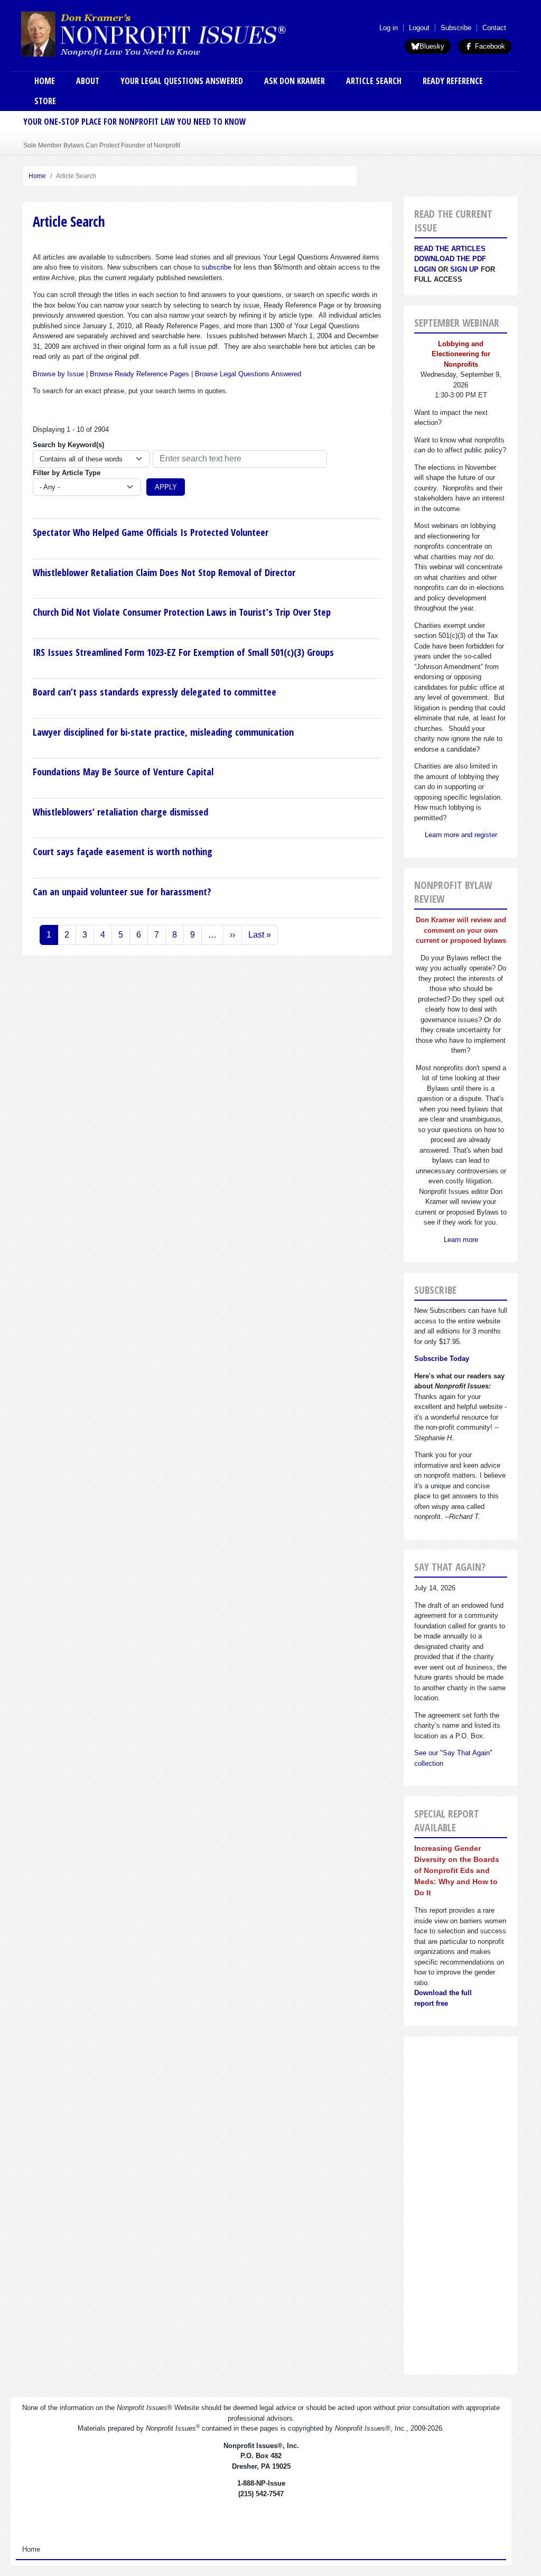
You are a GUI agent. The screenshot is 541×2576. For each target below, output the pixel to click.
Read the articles (450, 249)
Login (425, 269)
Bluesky (432, 46)
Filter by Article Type (67, 473)
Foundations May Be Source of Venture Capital (123, 772)
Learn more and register (461, 835)
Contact (494, 28)
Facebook (489, 46)
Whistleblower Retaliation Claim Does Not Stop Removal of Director (164, 572)
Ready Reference (453, 81)
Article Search (374, 81)
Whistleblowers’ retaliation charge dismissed (120, 812)
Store (45, 101)
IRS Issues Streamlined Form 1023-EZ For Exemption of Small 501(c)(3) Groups (183, 652)
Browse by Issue (58, 374)
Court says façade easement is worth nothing (123, 851)
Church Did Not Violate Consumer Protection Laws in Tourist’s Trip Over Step (182, 612)
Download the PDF (450, 259)
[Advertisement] (461, 2206)
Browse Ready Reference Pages (139, 374)
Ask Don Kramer (295, 81)
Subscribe (456, 28)
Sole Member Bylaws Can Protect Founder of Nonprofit (102, 145)
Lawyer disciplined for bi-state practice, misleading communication (163, 732)
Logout (419, 28)
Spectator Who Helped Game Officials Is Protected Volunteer (151, 532)
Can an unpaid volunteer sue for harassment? (122, 892)
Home (45, 81)
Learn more (461, 1240)
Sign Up (464, 269)
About (88, 81)
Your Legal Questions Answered (182, 81)
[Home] (182, 34)
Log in (389, 28)
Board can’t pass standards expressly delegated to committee (155, 692)
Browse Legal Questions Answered (248, 374)
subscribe (217, 267)
